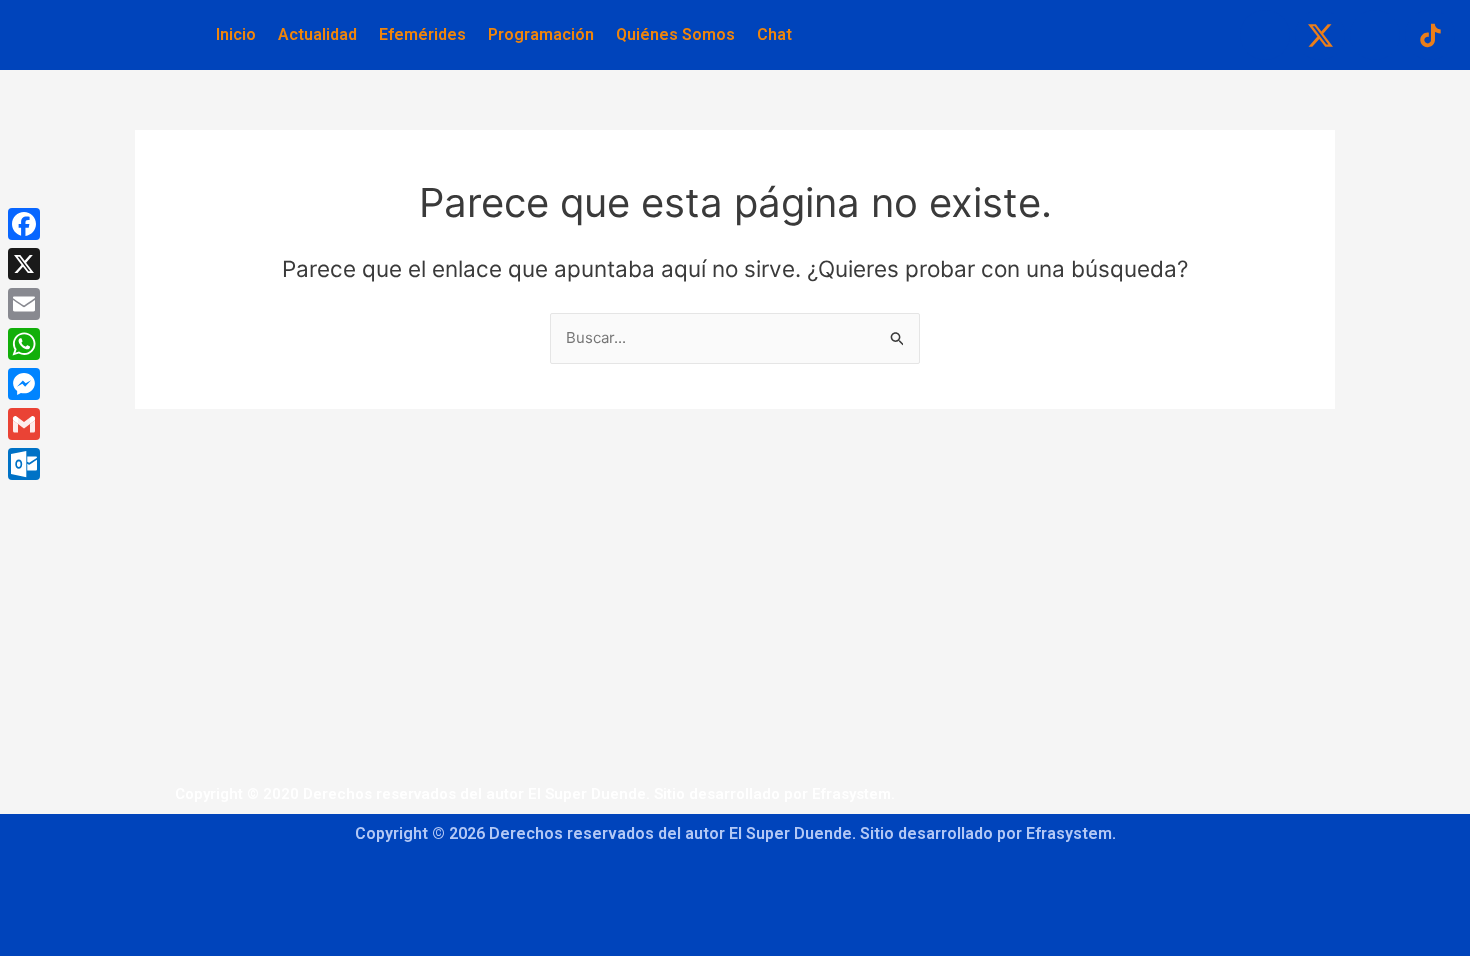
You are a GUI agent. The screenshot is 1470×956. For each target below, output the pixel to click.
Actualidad (317, 34)
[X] (24, 264)
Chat (774, 34)
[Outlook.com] (24, 464)
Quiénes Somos (675, 34)
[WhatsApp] (24, 344)
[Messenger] (24, 384)
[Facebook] (24, 224)
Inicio (236, 34)
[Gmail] (24, 424)
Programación (541, 34)
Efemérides (422, 34)
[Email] (24, 304)
